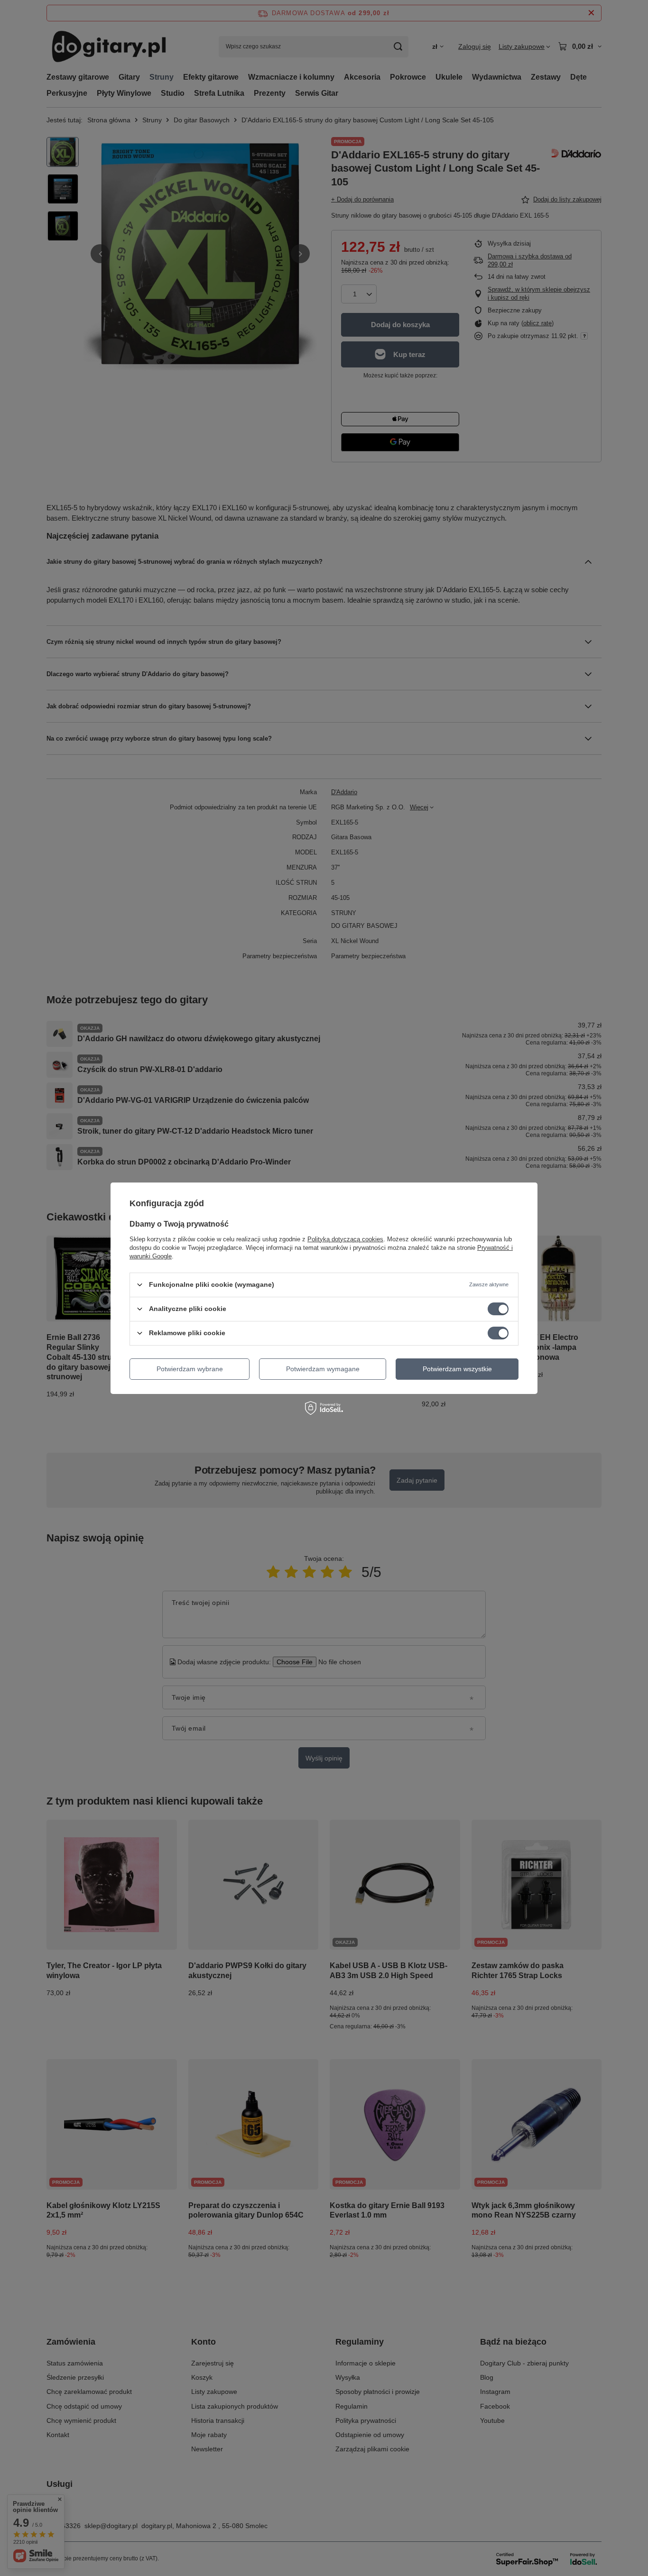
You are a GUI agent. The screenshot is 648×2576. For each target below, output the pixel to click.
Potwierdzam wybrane (190, 1369)
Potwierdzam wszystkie (457, 1369)
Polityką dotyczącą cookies (345, 1239)
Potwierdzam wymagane (323, 1369)
